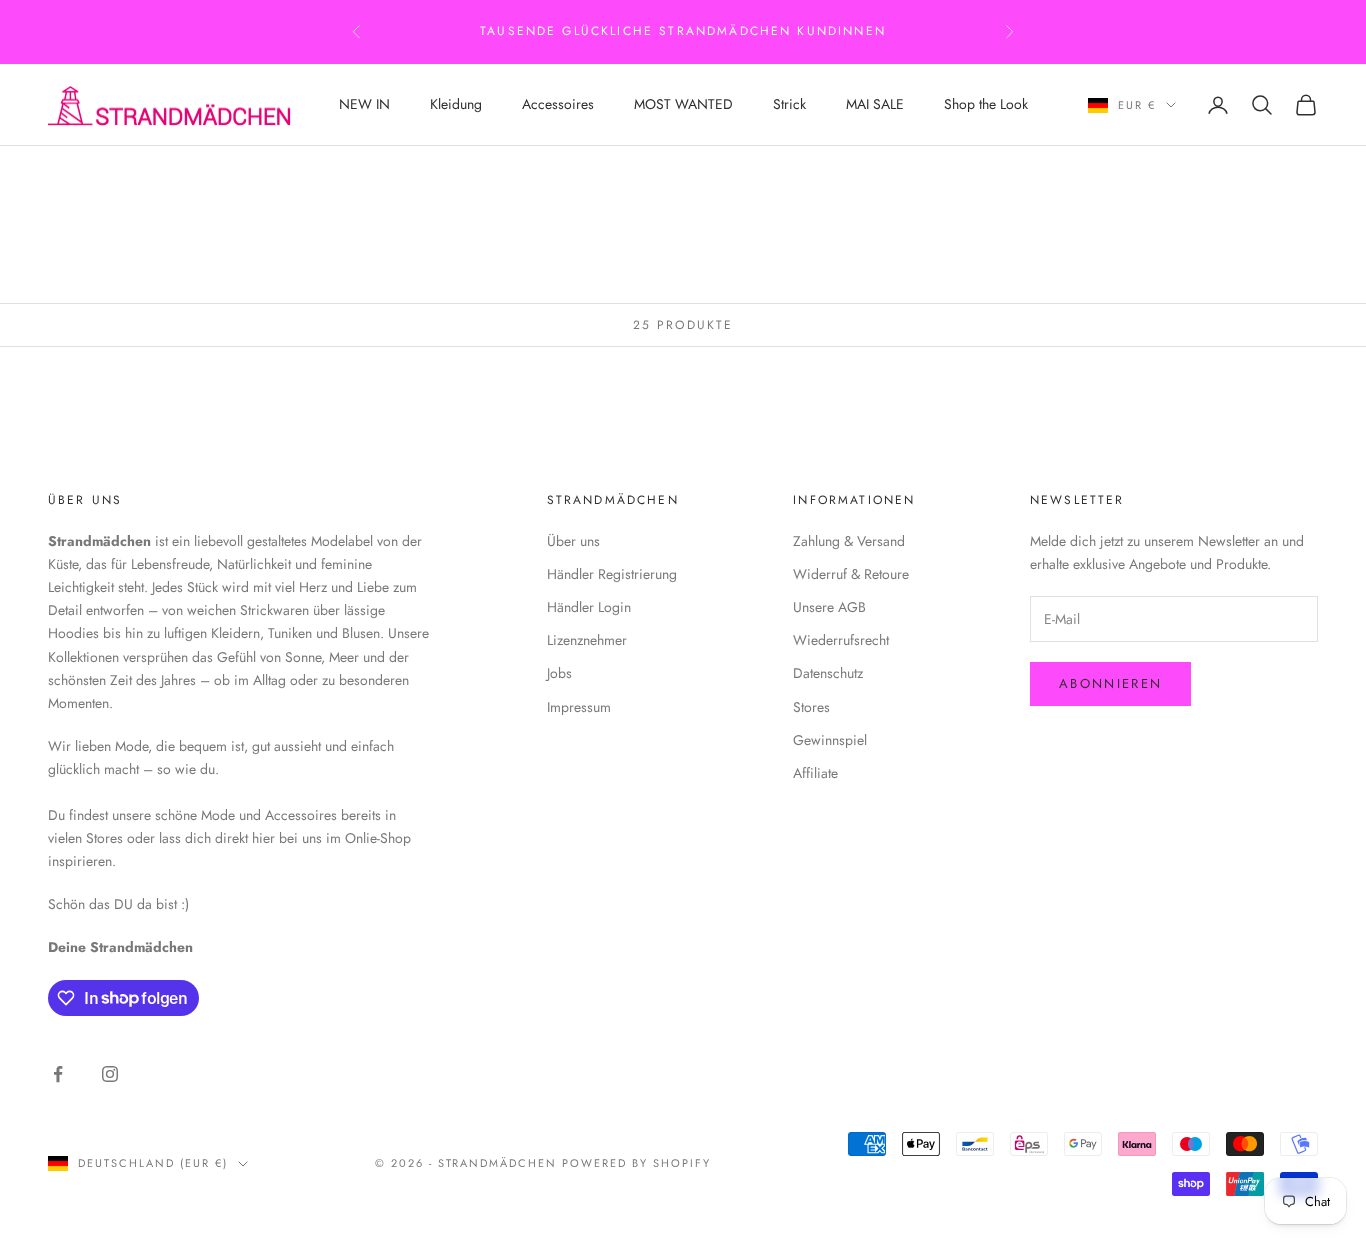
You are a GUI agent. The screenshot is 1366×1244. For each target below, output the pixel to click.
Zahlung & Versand (849, 541)
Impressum (579, 707)
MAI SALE (875, 104)
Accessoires (558, 104)
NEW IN (364, 104)
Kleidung (456, 104)
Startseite (82, 174)
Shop (156, 174)
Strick (789, 104)
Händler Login (589, 607)
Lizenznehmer (587, 640)
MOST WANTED (683, 104)
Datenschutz (828, 673)
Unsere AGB (829, 607)
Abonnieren (1110, 683)
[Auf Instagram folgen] (110, 1074)
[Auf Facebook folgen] (58, 1074)
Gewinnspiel (830, 740)
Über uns (573, 541)
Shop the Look (986, 104)
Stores (811, 707)
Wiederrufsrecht (841, 640)
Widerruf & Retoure (851, 574)
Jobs (559, 673)
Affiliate (815, 773)
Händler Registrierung (612, 574)
